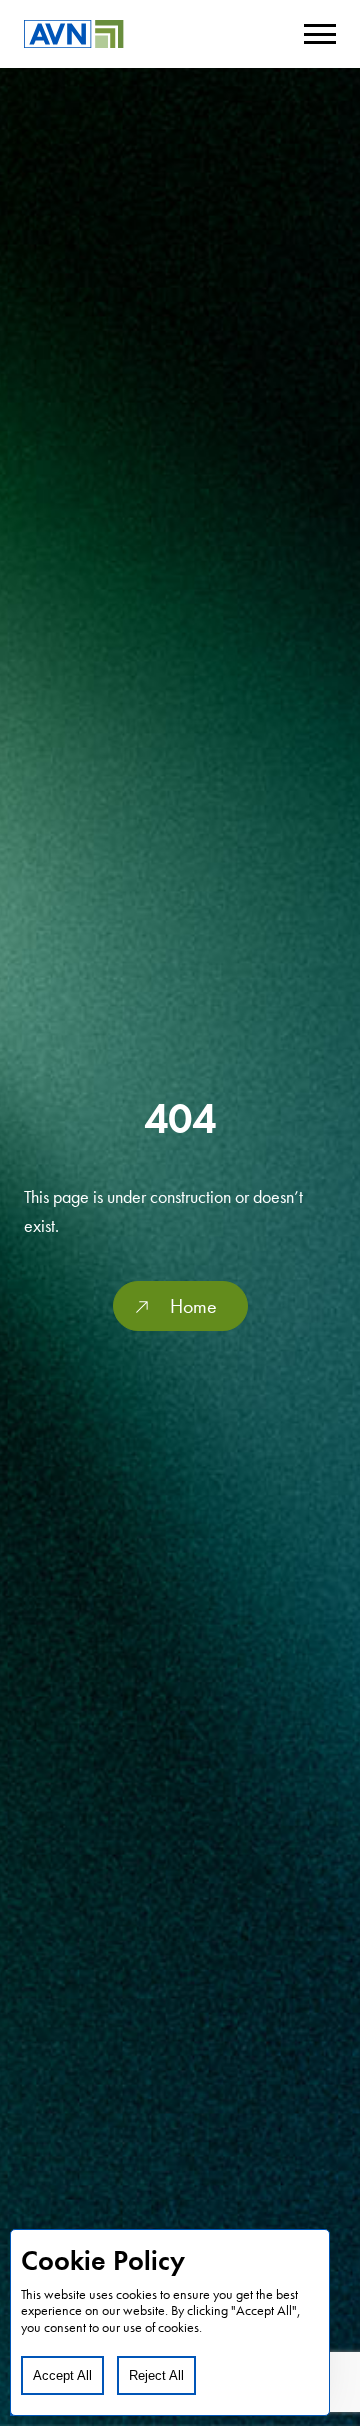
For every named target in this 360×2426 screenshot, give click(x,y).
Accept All (62, 2375)
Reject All (156, 2375)
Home (193, 1306)
